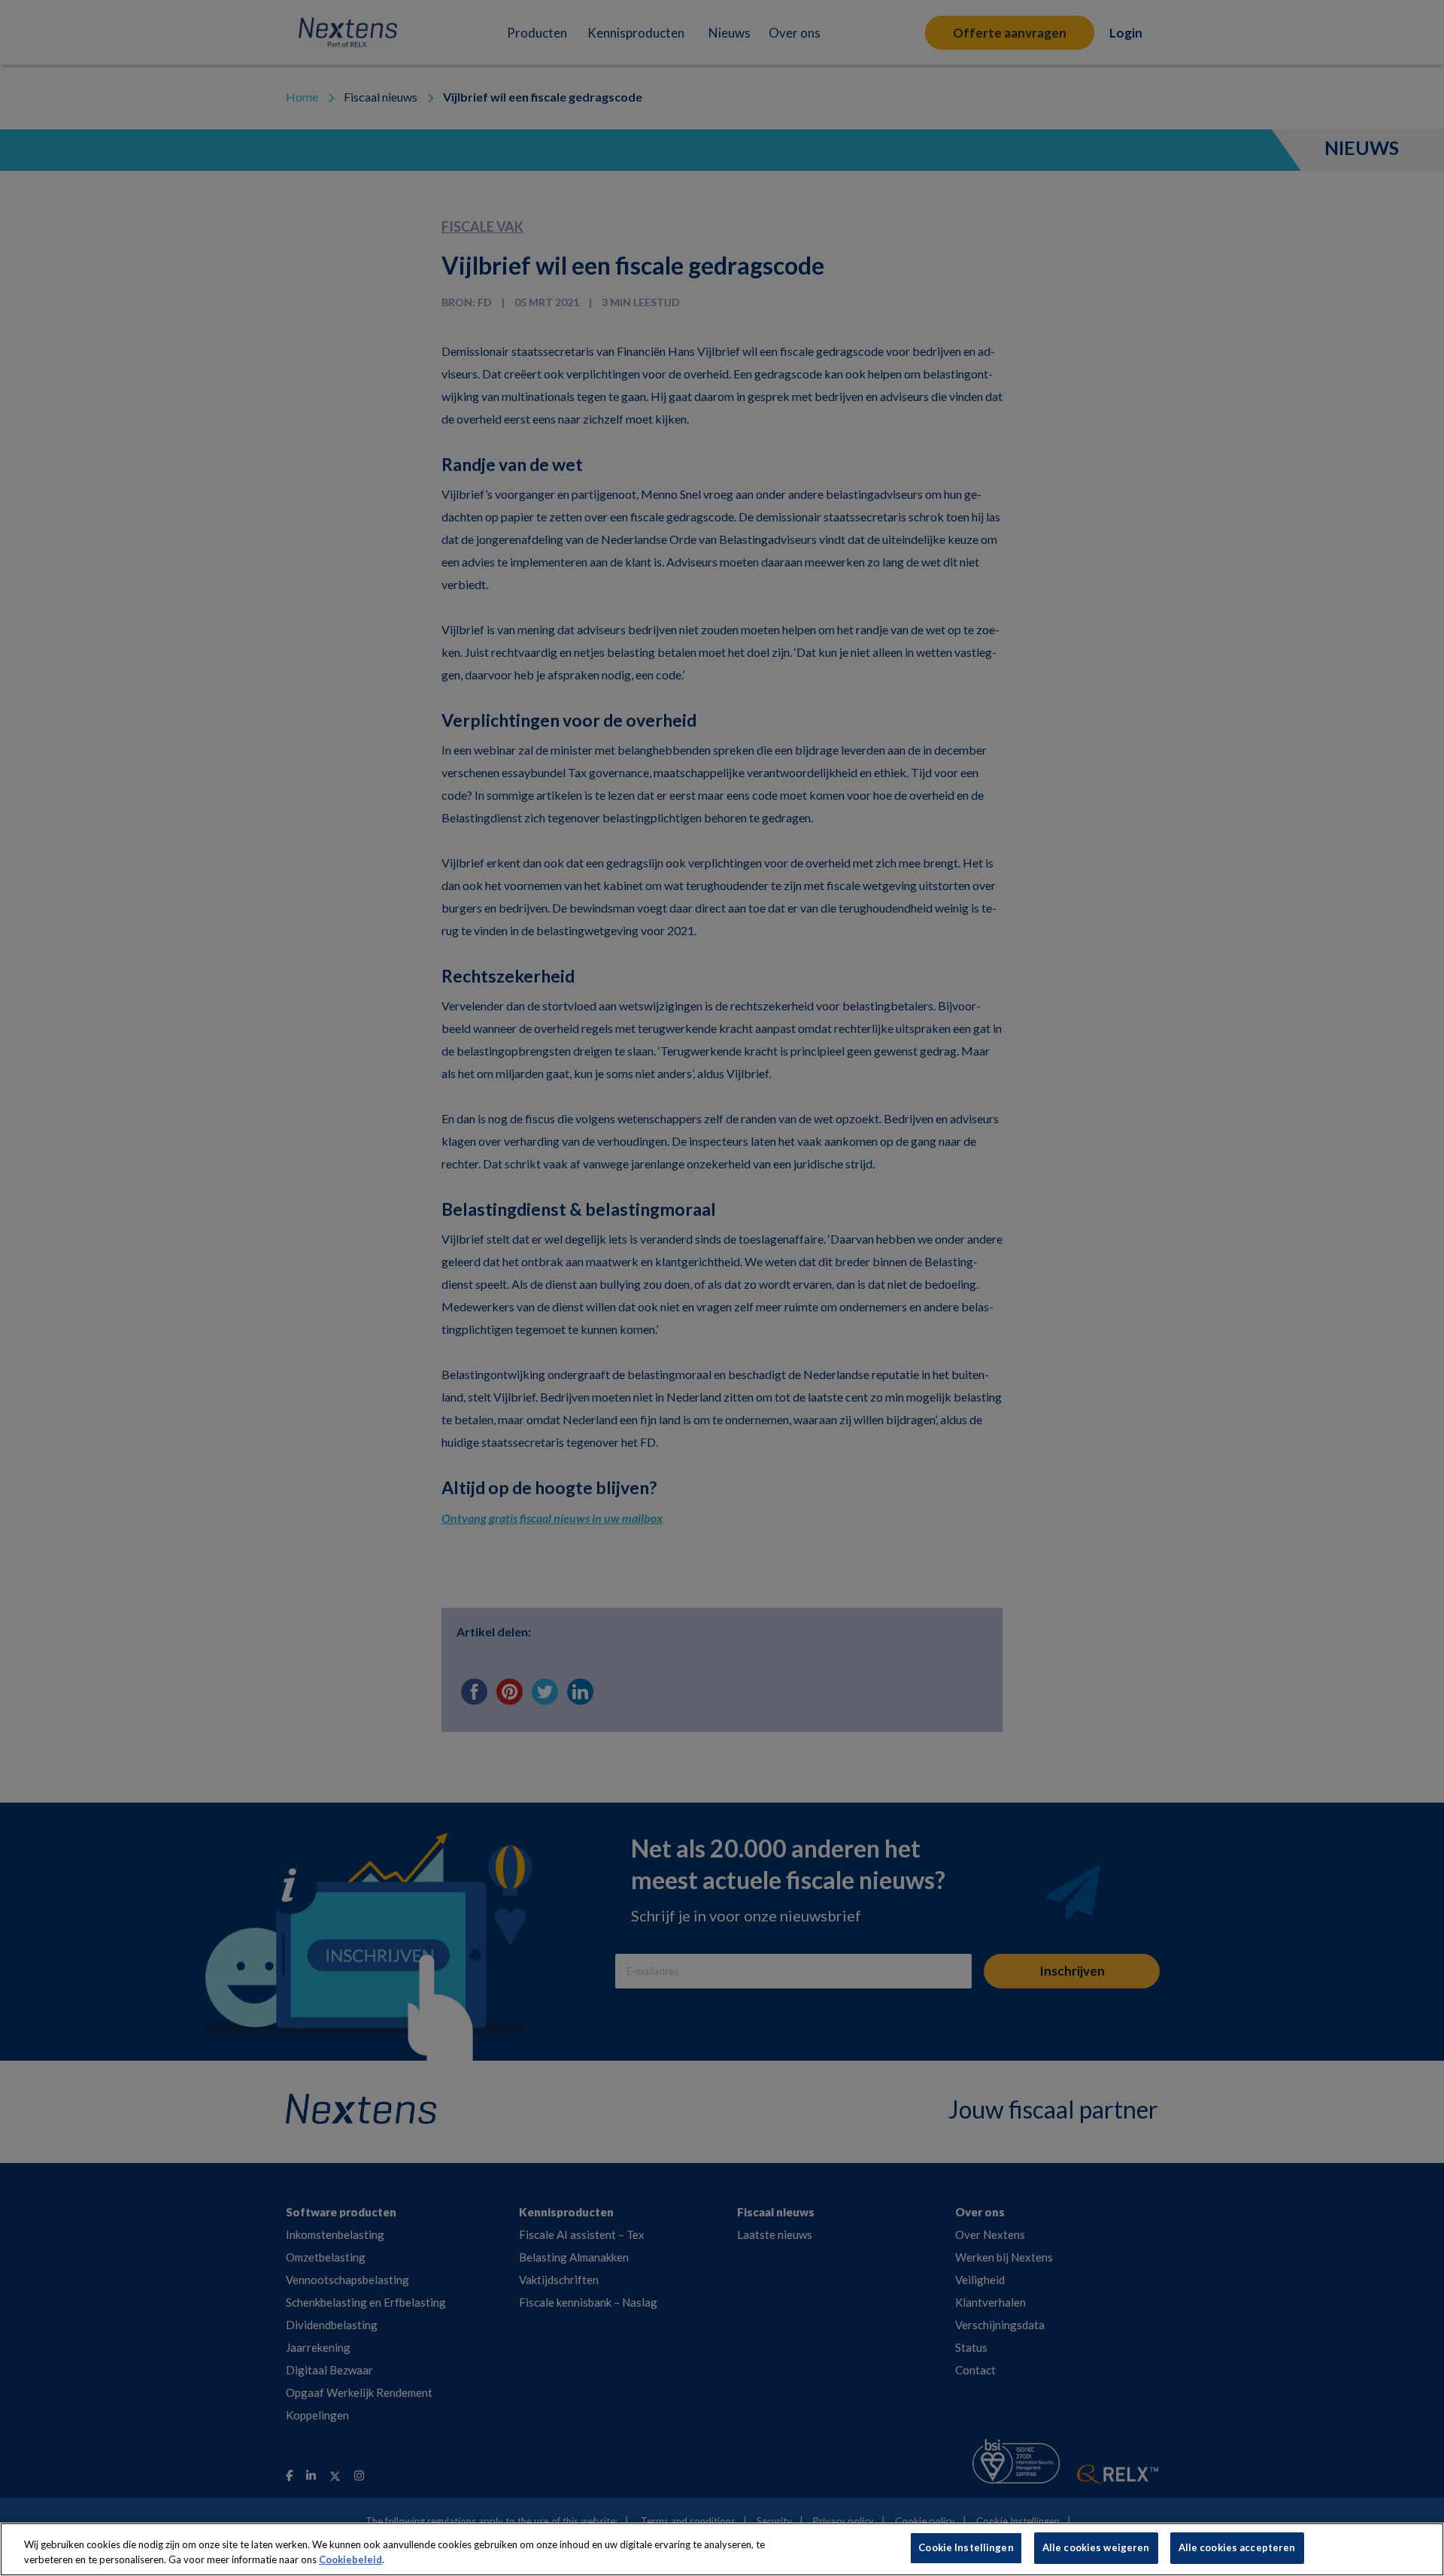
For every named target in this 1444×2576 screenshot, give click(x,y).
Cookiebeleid (350, 2559)
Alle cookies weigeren (1096, 2547)
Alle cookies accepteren (1237, 2547)
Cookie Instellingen (966, 2547)
